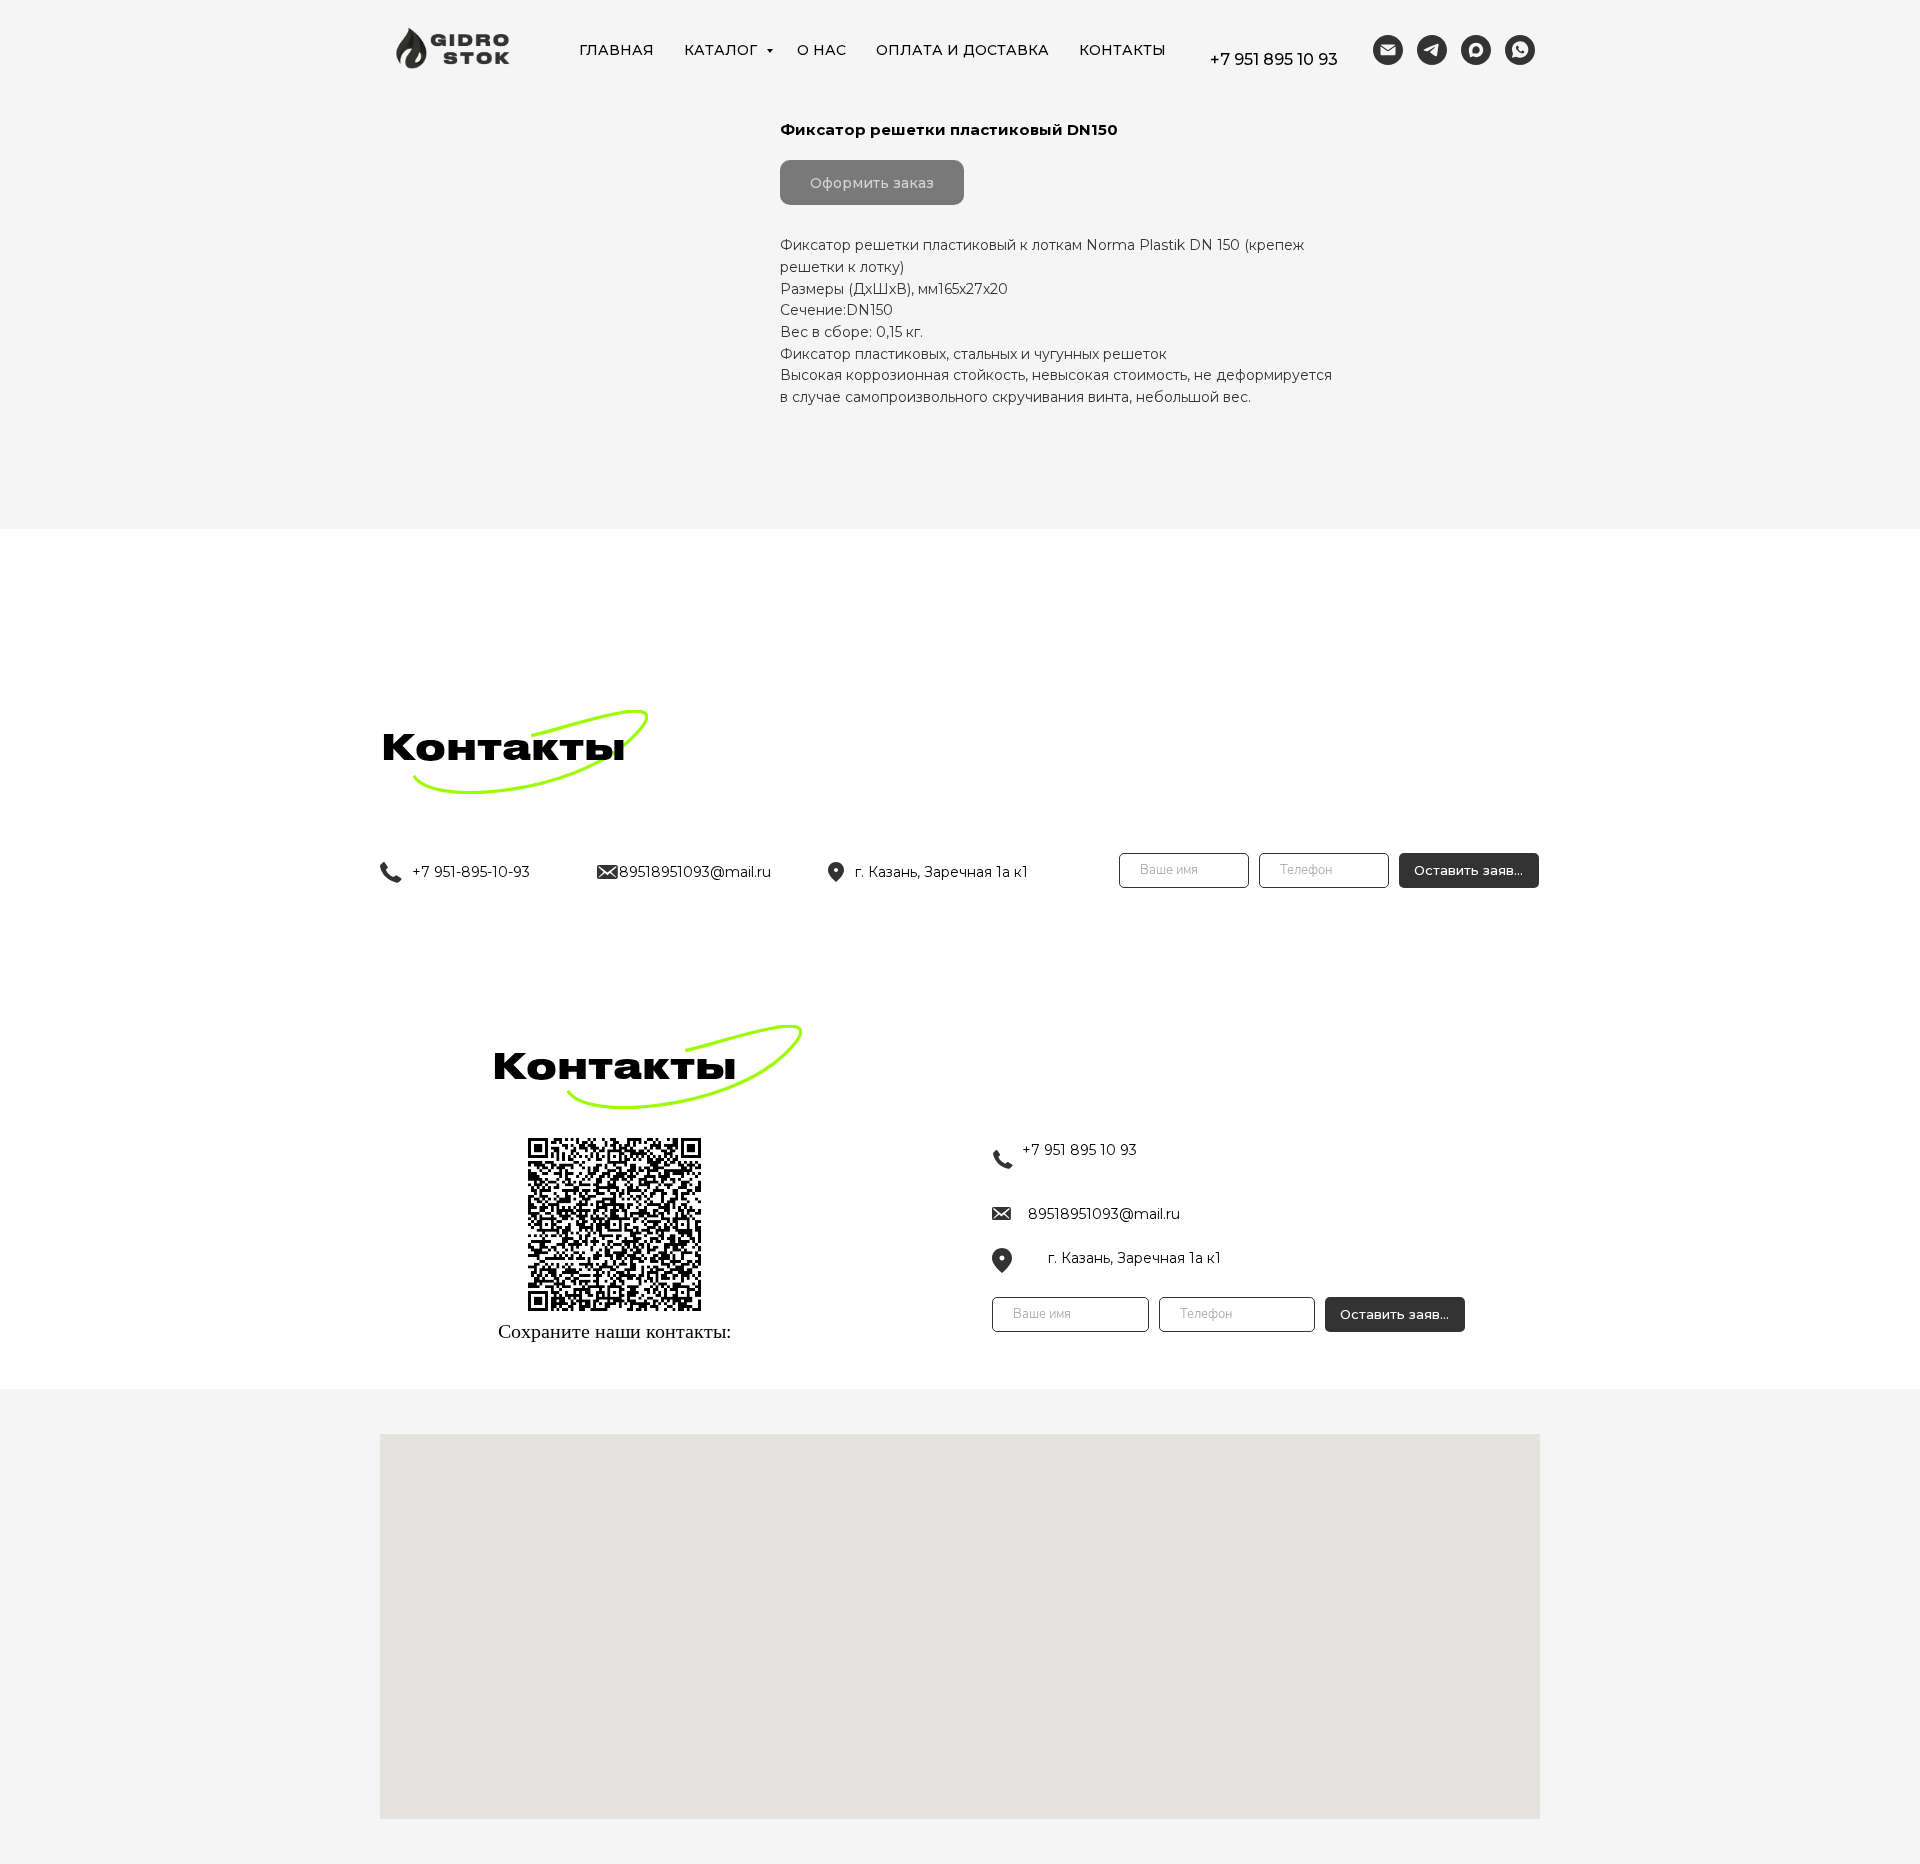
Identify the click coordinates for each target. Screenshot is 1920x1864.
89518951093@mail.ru (1104, 1214)
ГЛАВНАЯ (616, 50)
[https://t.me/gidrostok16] (1432, 50)
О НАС (821, 50)
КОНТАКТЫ (1122, 50)
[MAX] (1476, 50)
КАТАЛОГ (722, 50)
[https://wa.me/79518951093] (1520, 50)
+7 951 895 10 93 (1274, 59)
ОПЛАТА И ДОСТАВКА (962, 50)
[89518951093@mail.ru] (1388, 50)
